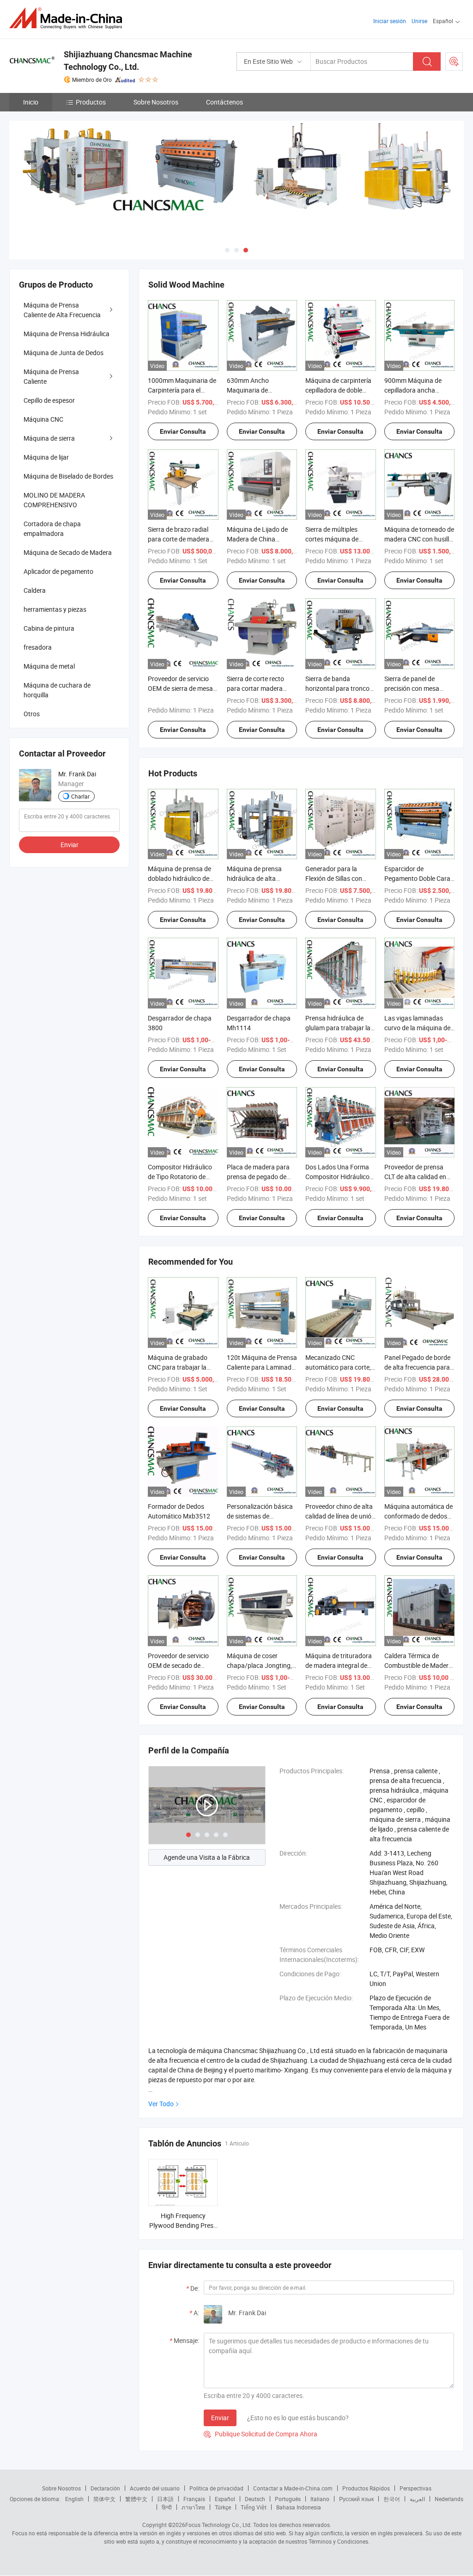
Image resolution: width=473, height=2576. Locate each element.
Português (288, 2499)
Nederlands (449, 2499)
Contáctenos (224, 102)
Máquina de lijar (46, 457)
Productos (91, 102)
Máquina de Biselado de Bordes (68, 476)
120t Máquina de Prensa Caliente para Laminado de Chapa (262, 1367)
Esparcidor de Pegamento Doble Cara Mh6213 (417, 878)
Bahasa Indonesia (299, 2507)
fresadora (38, 647)
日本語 (165, 2499)
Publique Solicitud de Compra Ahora (261, 2434)
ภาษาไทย (193, 2507)
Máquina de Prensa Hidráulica (67, 334)
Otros (32, 714)
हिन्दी (167, 2507)
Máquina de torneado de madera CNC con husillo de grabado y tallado (419, 539)
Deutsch (255, 2499)
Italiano (320, 2499)
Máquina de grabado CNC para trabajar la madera (178, 1367)
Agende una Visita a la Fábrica (207, 1857)
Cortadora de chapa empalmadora (52, 529)
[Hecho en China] (69, 18)
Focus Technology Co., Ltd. (218, 2525)
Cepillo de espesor (49, 400)
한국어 (392, 2499)
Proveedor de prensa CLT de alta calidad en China (415, 1177)
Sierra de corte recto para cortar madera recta (255, 688)
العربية (417, 2499)
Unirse (419, 21)
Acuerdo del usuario (155, 2488)
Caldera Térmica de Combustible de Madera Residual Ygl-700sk (418, 1665)
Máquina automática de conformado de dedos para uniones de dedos (418, 1516)
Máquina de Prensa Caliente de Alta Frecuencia (62, 310)
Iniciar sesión (390, 21)
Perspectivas (415, 2488)
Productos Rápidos (366, 2488)
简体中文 (104, 2499)
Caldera (35, 590)
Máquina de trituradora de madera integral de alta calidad (339, 1665)
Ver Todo (161, 2104)
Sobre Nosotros (156, 102)
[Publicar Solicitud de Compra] (454, 61)
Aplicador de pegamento (58, 571)
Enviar (220, 2418)
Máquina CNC (43, 419)
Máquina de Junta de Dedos (64, 353)
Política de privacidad (216, 2488)
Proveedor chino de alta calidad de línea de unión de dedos (340, 1516)
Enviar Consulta (183, 431)
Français (194, 2499)
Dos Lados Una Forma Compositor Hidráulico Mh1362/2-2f (337, 1177)
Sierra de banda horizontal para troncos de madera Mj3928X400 (340, 688)
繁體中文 (136, 2499)
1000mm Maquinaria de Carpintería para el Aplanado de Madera (182, 390)
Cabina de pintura (49, 628)
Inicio (31, 102)
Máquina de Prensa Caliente (51, 376)
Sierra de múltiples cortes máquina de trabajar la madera (332, 539)
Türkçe (223, 2507)
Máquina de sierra (49, 438)
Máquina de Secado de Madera (68, 552)
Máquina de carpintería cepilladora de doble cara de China (338, 390)
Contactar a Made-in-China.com (293, 2488)
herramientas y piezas (55, 609)
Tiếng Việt (254, 2507)
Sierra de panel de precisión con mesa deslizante (412, 688)
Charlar (80, 796)
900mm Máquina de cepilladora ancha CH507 (413, 390)
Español (225, 2499)
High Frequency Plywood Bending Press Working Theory (183, 2225)
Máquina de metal (49, 666)
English (74, 2499)
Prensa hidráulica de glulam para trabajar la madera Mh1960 (338, 1028)
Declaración (105, 2488)
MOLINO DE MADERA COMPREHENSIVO (54, 500)
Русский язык (356, 2499)
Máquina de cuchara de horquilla (57, 690)
